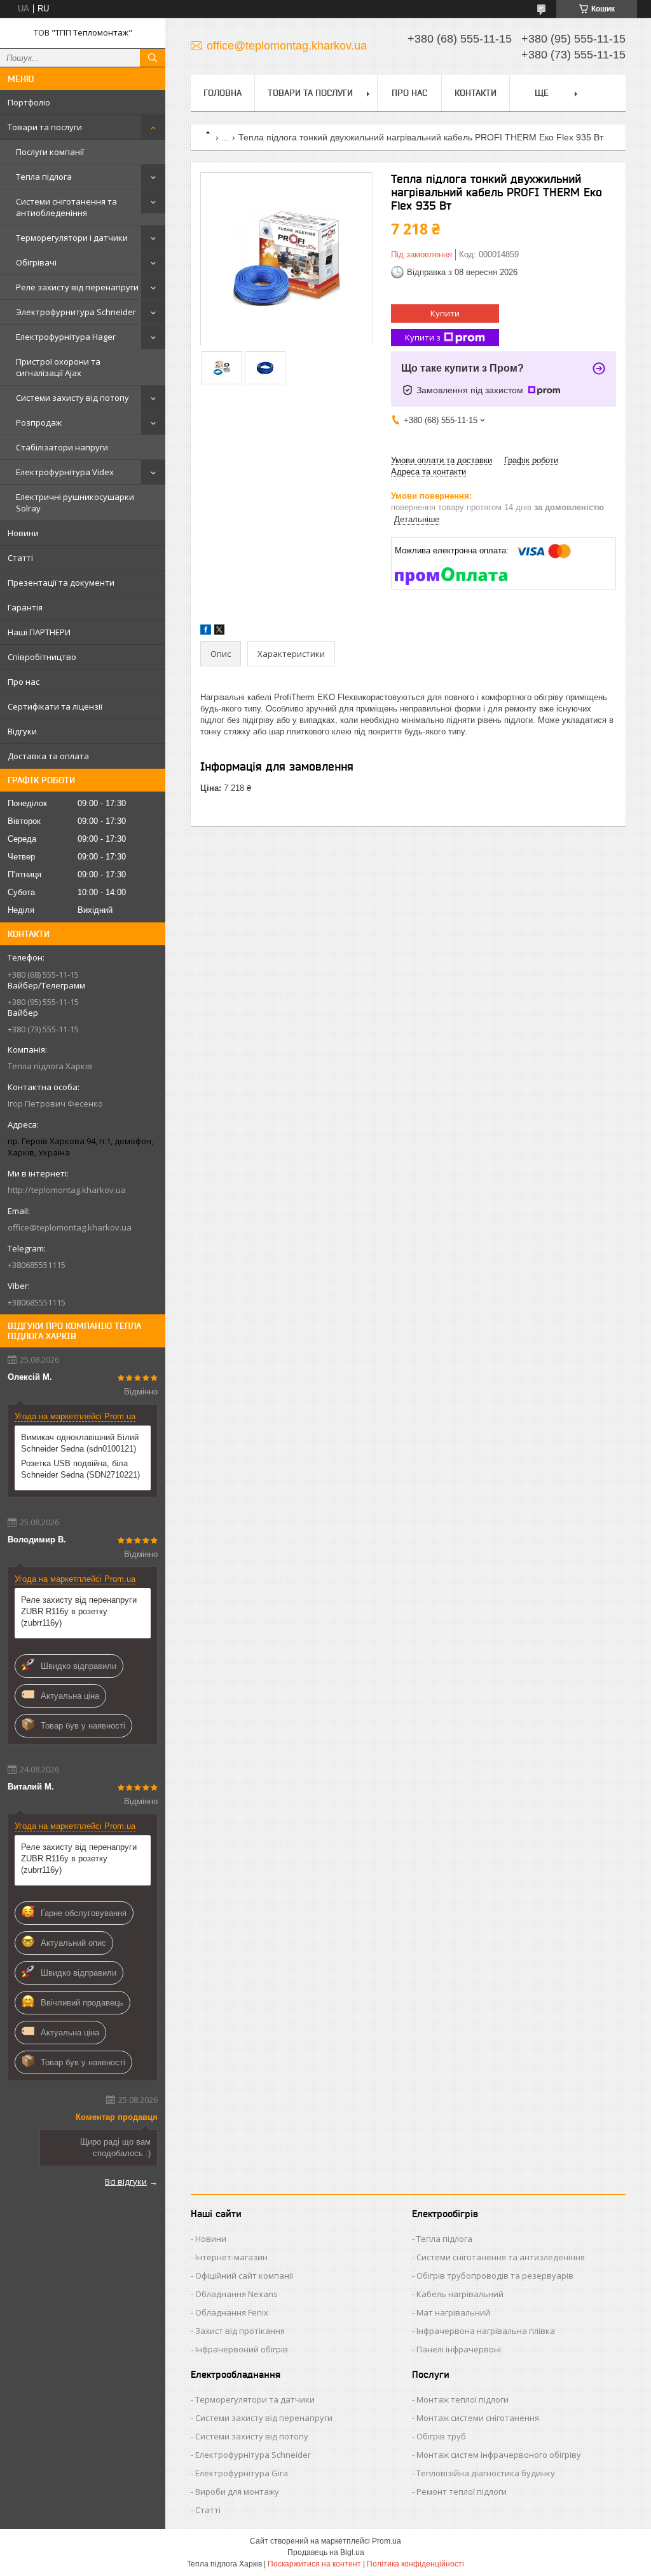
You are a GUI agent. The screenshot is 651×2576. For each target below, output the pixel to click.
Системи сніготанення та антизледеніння (501, 2257)
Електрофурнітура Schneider (253, 2455)
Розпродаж (39, 422)
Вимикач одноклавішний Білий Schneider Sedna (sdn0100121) (80, 1443)
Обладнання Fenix (232, 2312)
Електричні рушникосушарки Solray (75, 502)
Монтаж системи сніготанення (478, 2418)
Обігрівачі (36, 262)
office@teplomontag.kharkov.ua (70, 1227)
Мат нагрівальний (453, 2312)
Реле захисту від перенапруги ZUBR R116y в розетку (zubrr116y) (79, 1611)
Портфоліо (29, 102)
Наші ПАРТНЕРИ (39, 632)
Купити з (423, 337)
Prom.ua (387, 2541)
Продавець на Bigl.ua (326, 2552)
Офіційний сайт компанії (244, 2276)
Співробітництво (42, 657)
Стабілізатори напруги (62, 447)
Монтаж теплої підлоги (463, 2399)
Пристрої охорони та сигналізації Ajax (58, 367)
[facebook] (206, 632)
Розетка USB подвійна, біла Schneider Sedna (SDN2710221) (80, 1469)
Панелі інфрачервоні (459, 2349)
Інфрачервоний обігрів (242, 2349)
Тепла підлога (44, 177)
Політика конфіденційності (415, 2564)
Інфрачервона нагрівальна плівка (486, 2331)
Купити (445, 313)
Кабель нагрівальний (460, 2294)
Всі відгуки (126, 2182)
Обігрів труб (441, 2436)
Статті (20, 558)
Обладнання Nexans (236, 2294)
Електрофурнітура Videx (65, 472)
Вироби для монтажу (237, 2492)
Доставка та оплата (48, 756)
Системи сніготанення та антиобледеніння (66, 207)
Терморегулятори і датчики (72, 238)
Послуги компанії (50, 152)
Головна (223, 93)
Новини (23, 533)
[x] (219, 632)
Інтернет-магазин (231, 2257)
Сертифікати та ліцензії (55, 706)
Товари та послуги (45, 127)
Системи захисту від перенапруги (264, 2418)
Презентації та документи (61, 583)
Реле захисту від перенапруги (77, 287)
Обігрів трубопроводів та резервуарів (495, 2276)
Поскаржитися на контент (314, 2564)
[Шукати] (153, 58)
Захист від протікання (240, 2331)
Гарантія (25, 607)
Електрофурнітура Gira (242, 2473)
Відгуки (22, 731)
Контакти (476, 93)
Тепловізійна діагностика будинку (486, 2473)
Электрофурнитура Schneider (76, 312)
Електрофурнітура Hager (66, 337)
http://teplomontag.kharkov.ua (67, 1190)
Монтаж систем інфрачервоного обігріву (499, 2455)
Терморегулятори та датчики (255, 2399)
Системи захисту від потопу (72, 398)
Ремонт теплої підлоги (462, 2492)
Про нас (24, 682)
